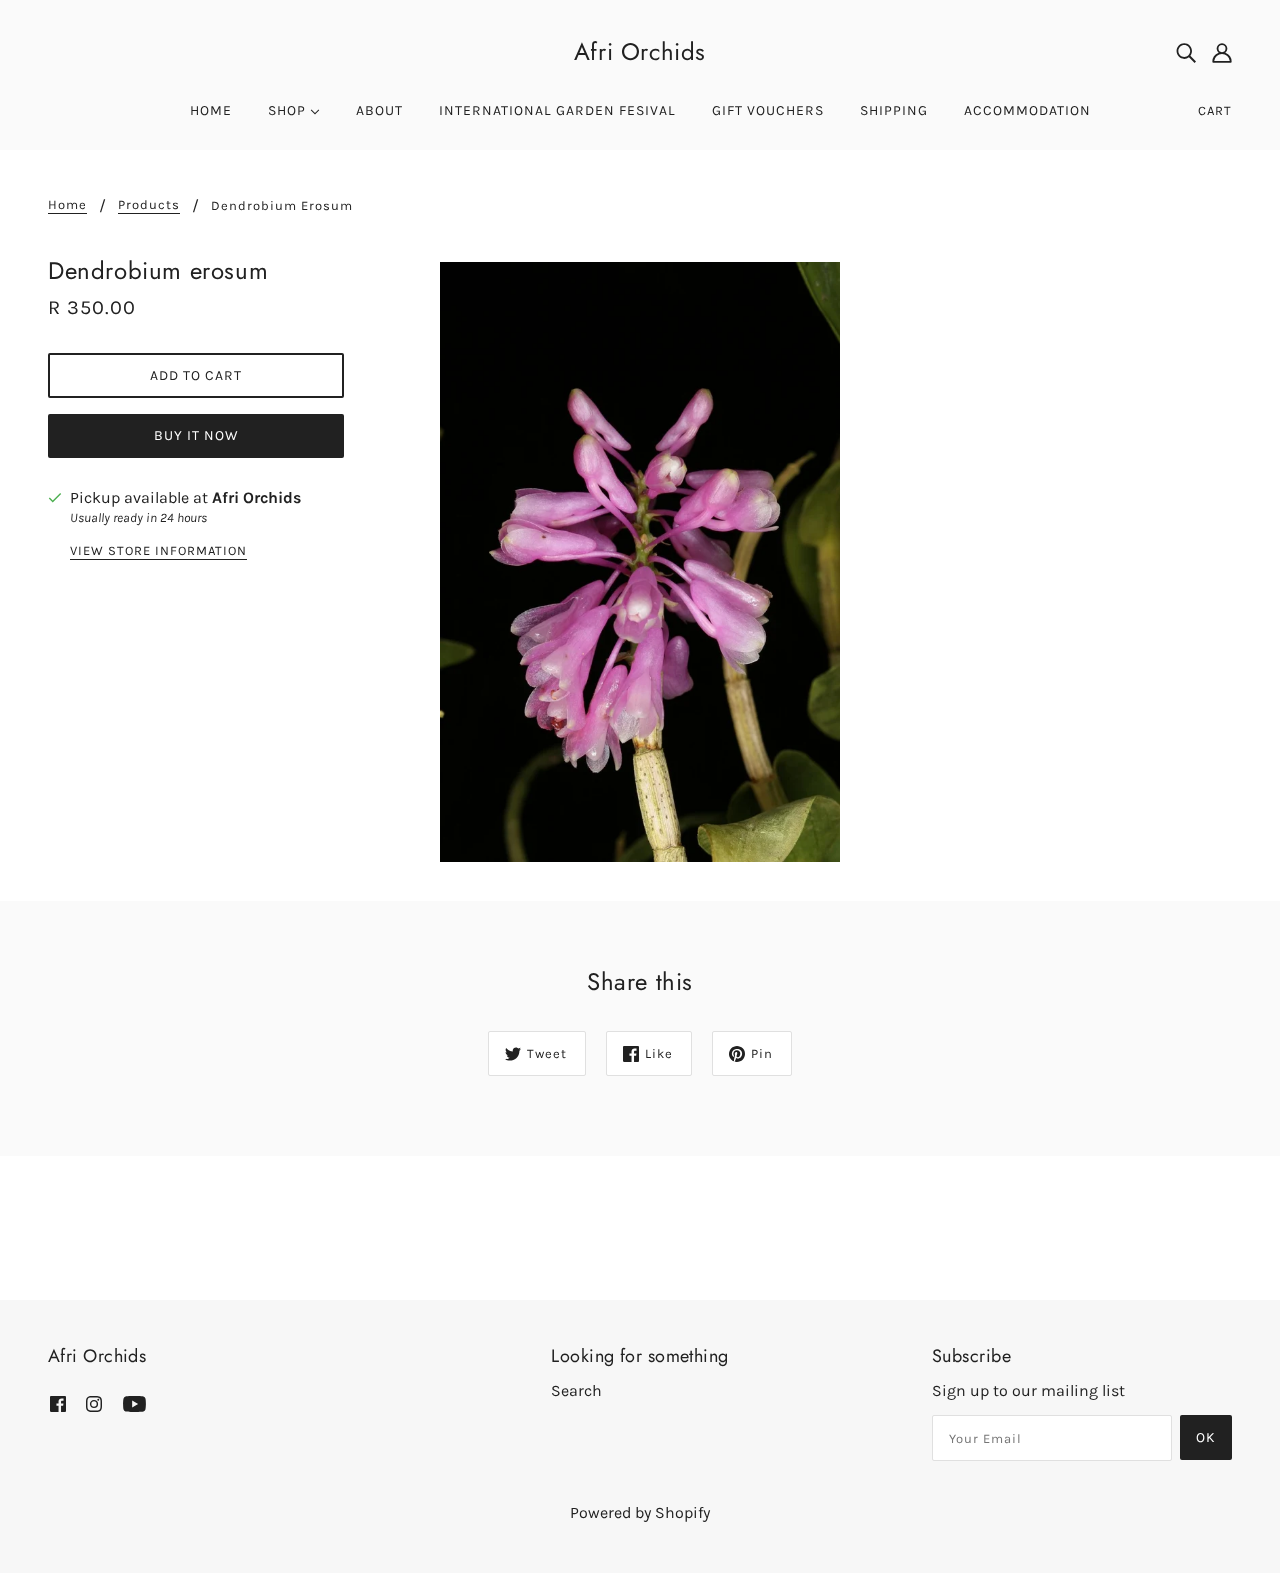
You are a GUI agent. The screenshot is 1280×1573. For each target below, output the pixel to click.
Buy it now (196, 435)
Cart (1215, 110)
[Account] (1222, 52)
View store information (158, 551)
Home (67, 205)
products (149, 205)
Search (576, 1390)
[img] (1186, 52)
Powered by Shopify (640, 1512)
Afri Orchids (640, 51)
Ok (1206, 1437)
